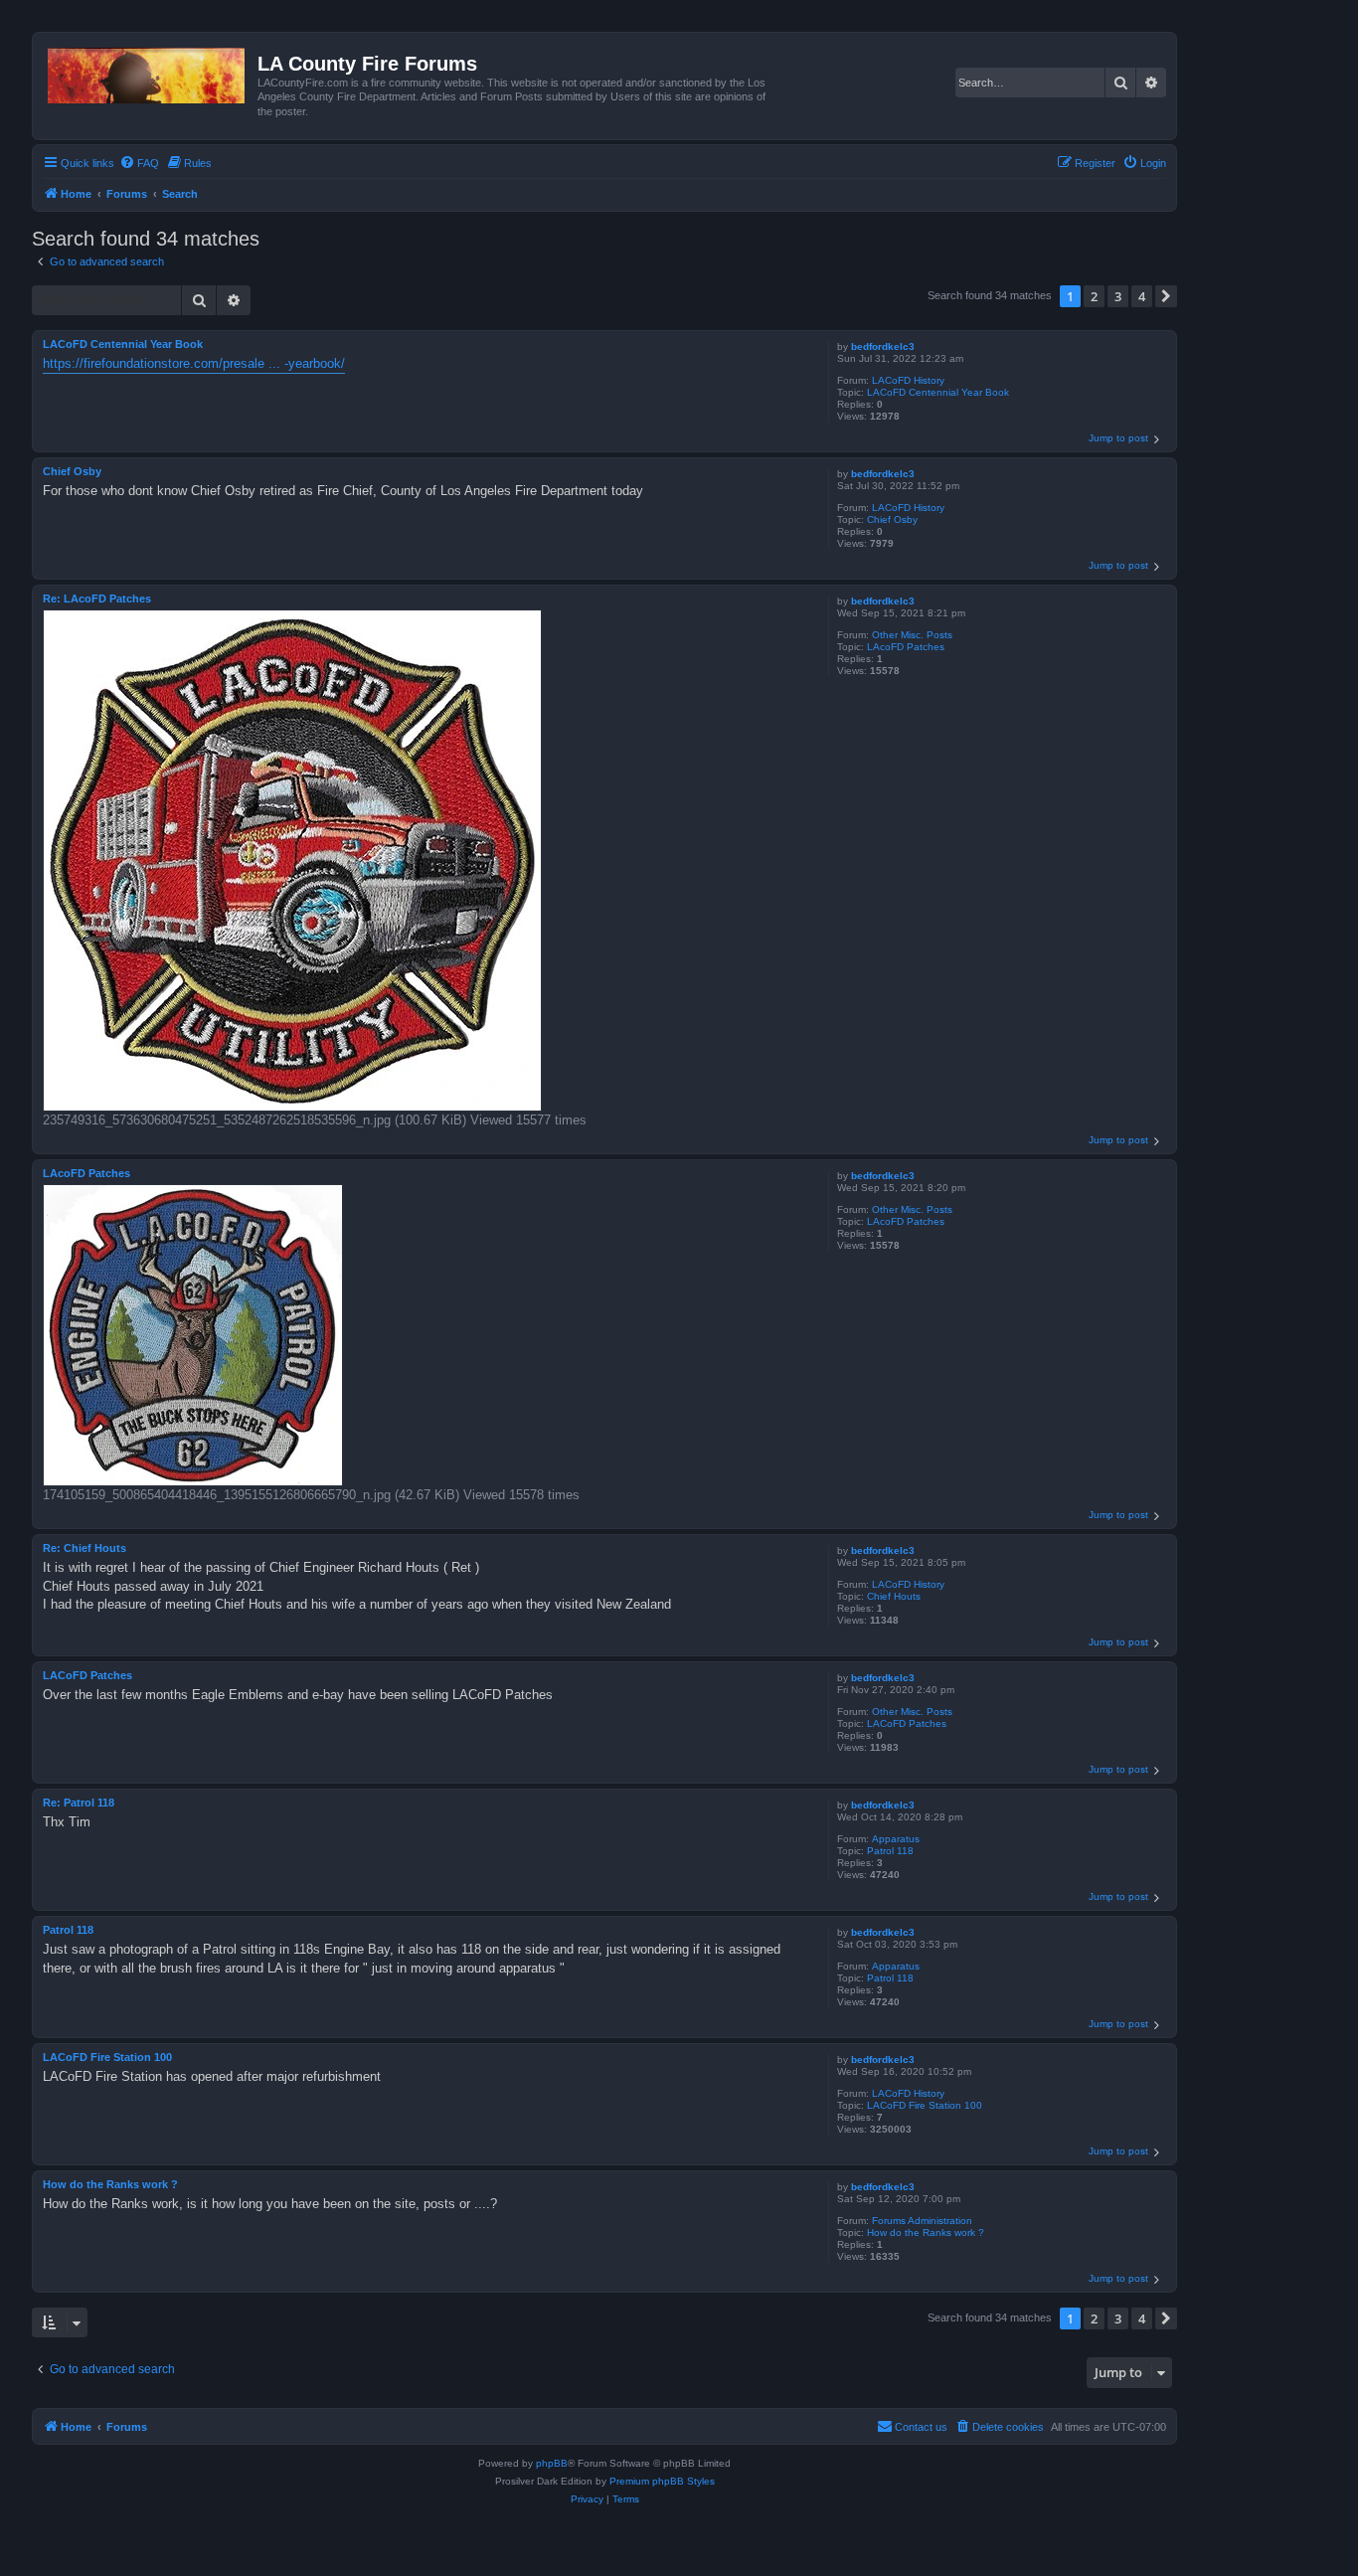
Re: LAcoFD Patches (97, 599)
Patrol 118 (890, 1851)
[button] (1166, 296)
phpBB (552, 2463)
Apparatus (896, 1839)
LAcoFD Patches (906, 647)
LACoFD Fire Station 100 (925, 2105)
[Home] (148, 72)
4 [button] (1142, 296)
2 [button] (1094, 296)
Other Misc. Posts (912, 635)
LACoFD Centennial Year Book (938, 392)
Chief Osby (892, 519)
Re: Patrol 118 (79, 1803)
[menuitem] (139, 163)
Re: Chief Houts (85, 1548)
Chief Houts (894, 1596)
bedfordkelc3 (883, 346)
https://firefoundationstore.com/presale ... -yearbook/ (194, 363)
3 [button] (1118, 296)
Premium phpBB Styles (662, 2481)
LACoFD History (908, 380)
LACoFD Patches (907, 1723)
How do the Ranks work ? (926, 2233)
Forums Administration (922, 2221)
